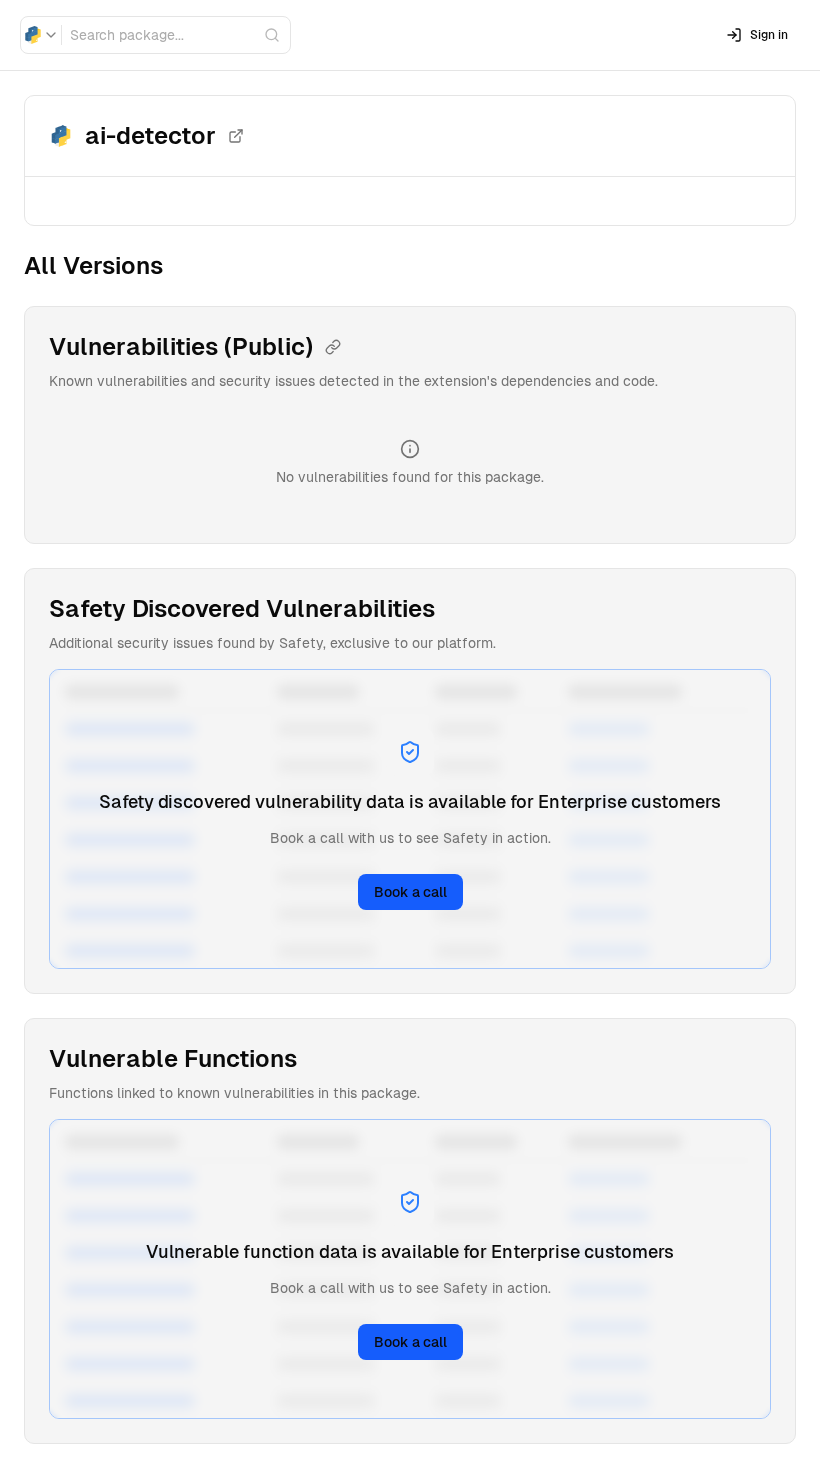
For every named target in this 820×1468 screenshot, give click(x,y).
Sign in (769, 35)
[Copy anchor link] (333, 347)
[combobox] (41, 35)
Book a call (410, 892)
